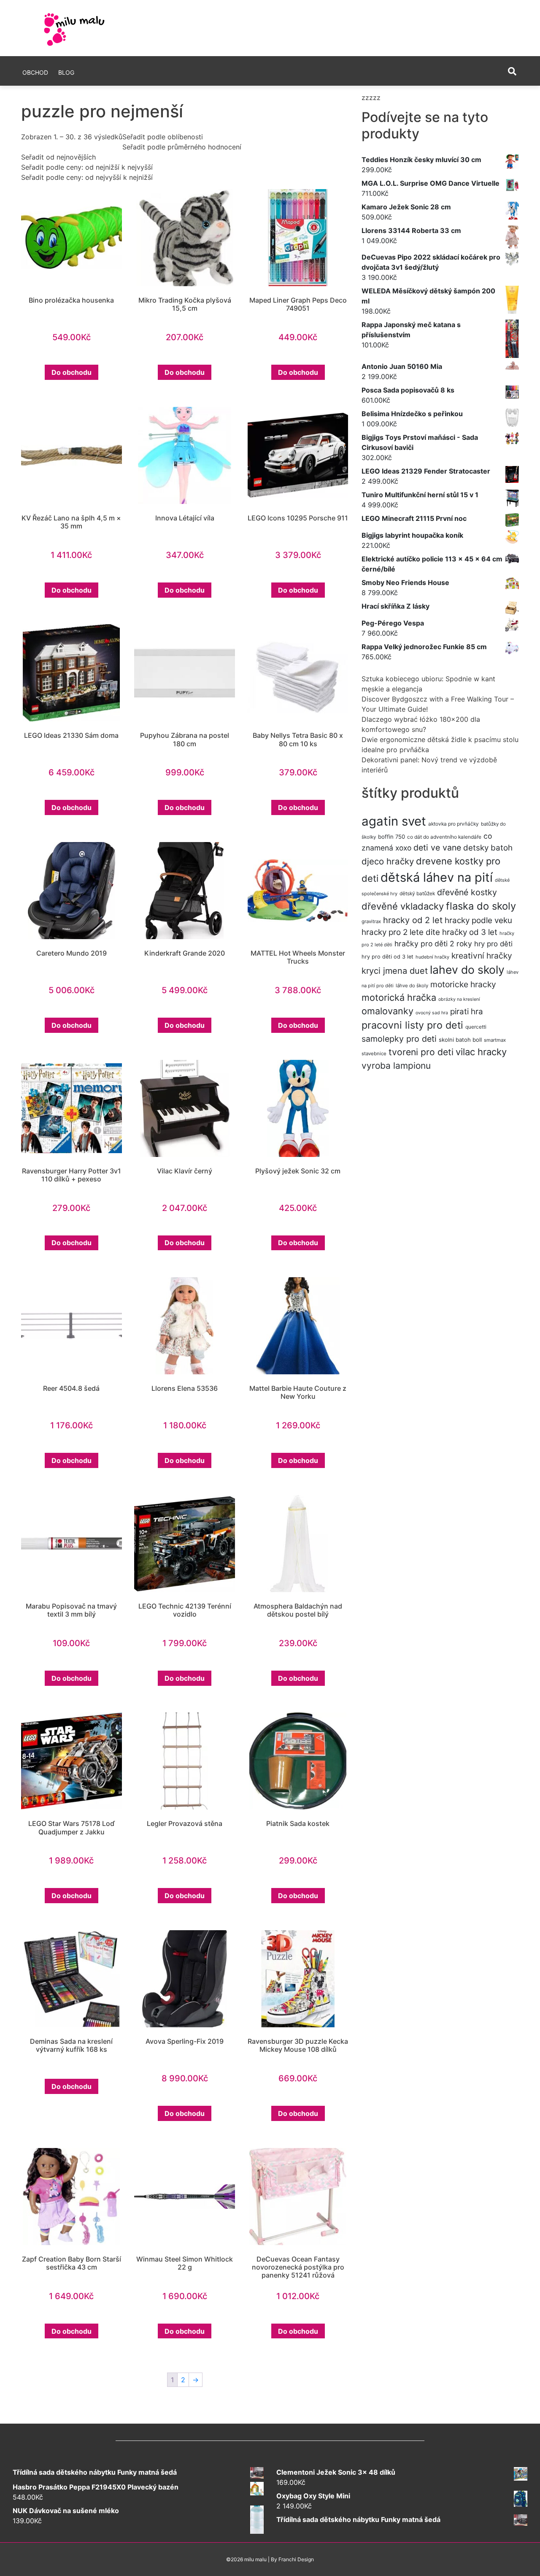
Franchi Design (296, 2559)
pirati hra (467, 1012)
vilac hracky (481, 1052)
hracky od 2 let (413, 920)
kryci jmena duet (395, 971)
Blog (66, 72)
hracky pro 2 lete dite (401, 932)
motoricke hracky (463, 984)
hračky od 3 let (470, 932)
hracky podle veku (478, 920)
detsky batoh (488, 848)
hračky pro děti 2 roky (433, 944)
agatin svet (394, 821)
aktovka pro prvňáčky (454, 824)
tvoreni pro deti (421, 1052)
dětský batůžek (417, 893)
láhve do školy (412, 986)
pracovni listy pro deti (412, 1025)
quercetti (476, 1027)
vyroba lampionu (396, 1066)
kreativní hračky (482, 956)
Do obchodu (72, 372)
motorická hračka (399, 997)
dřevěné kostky (467, 892)
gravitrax (371, 921)
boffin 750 (391, 837)
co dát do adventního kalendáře (444, 837)
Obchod (35, 72)
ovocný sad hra (432, 1013)
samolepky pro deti (399, 1039)
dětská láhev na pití (437, 877)
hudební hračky (432, 957)
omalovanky (387, 1011)
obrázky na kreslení (459, 999)
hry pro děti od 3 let (387, 957)
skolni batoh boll (460, 1040)
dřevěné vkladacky (403, 906)
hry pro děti (493, 944)
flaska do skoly (481, 906)
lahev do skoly (467, 970)
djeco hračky (388, 861)
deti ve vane (437, 848)
